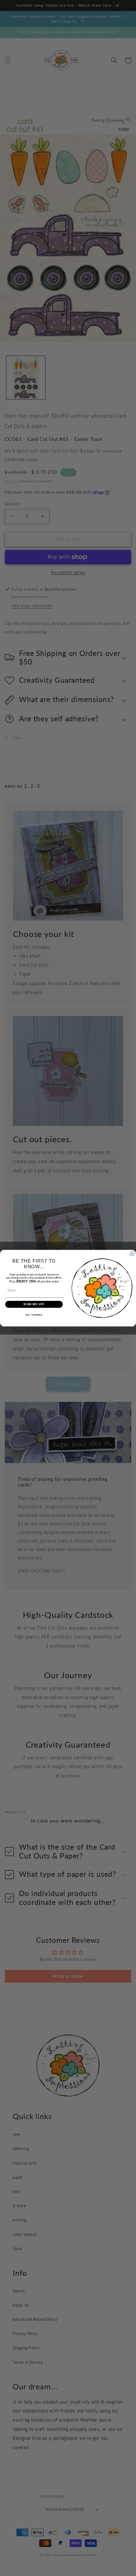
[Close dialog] (132, 1254)
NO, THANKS (34, 1315)
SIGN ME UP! (34, 1304)
